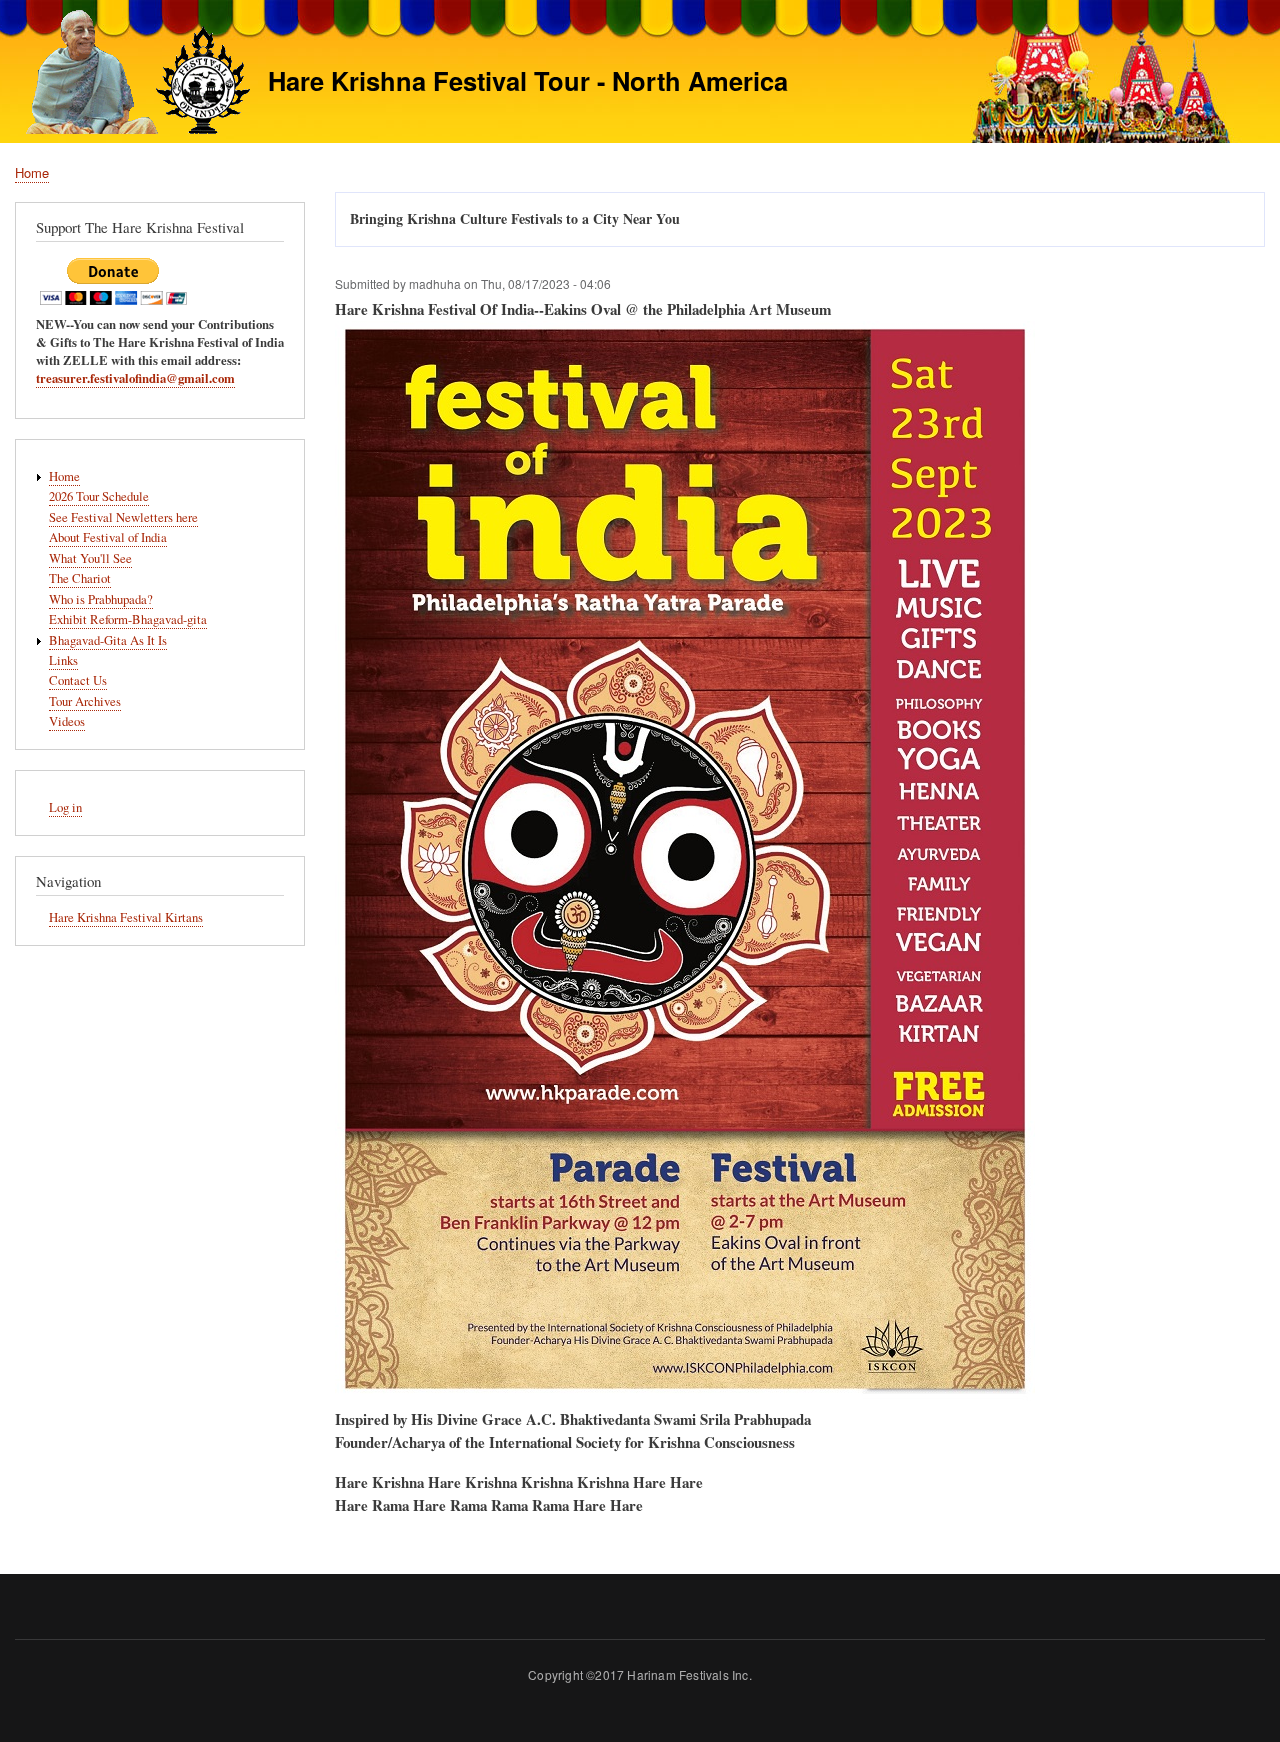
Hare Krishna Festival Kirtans (126, 917)
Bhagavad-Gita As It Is (108, 640)
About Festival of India (108, 537)
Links (63, 660)
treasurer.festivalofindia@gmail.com (135, 378)
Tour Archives (85, 701)
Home (32, 172)
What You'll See (90, 558)
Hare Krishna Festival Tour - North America (528, 80)
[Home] (132, 74)
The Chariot (80, 578)
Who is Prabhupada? (101, 599)
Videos (67, 721)
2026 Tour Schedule (99, 496)
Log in (65, 807)
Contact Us (78, 680)
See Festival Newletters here (123, 517)
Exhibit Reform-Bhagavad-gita (128, 619)
